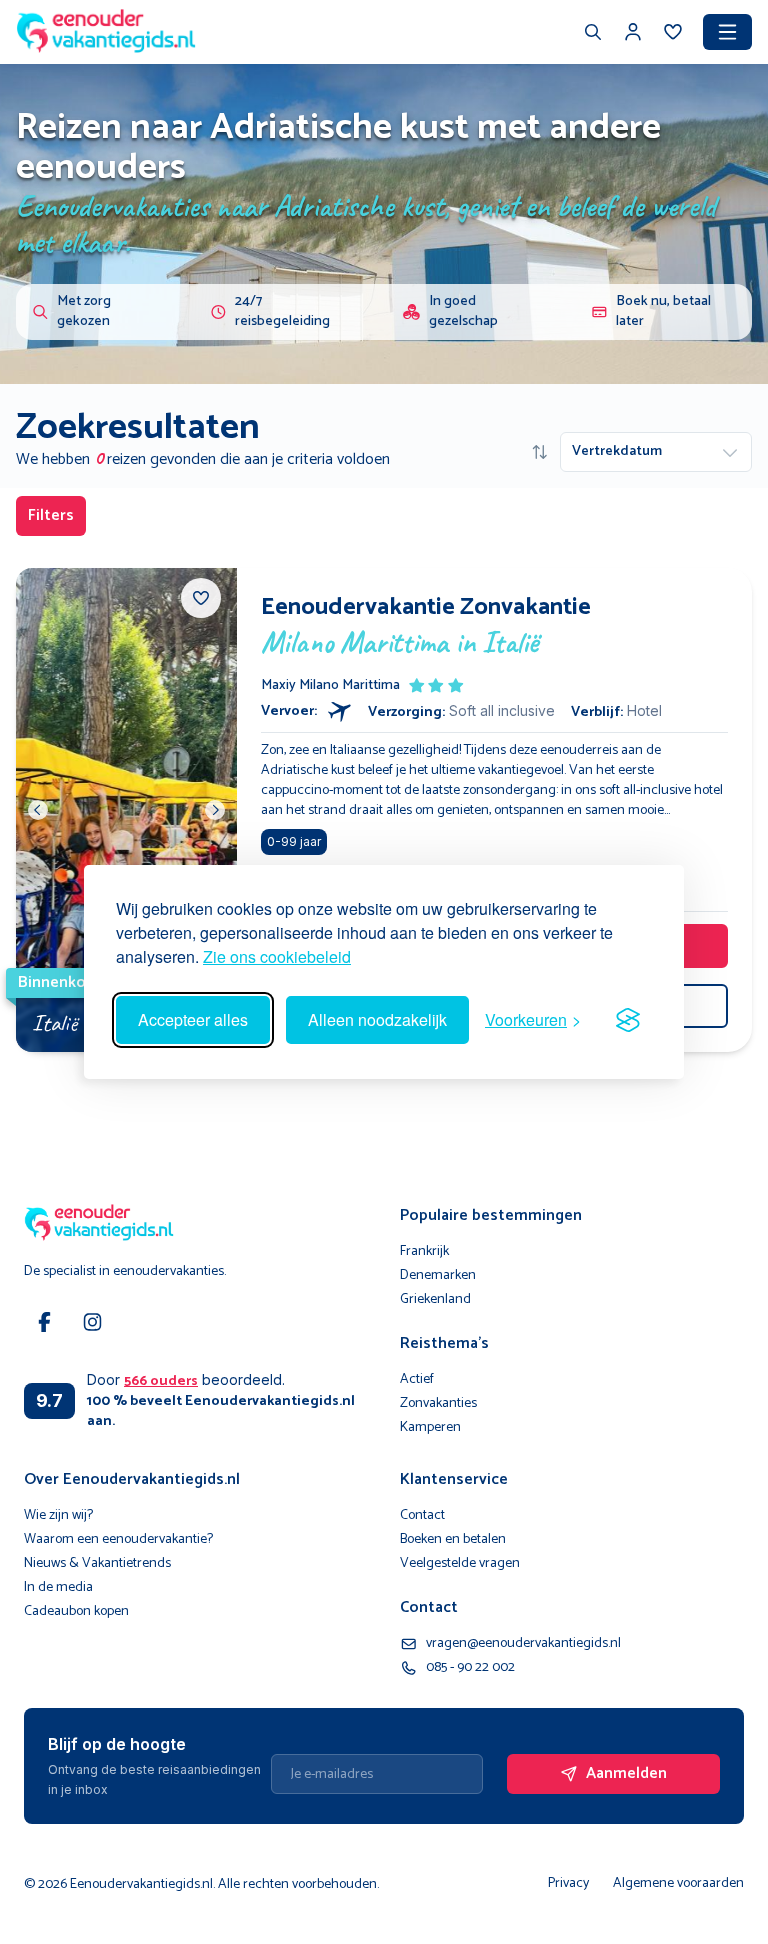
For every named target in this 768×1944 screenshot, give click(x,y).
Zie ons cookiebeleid (277, 956)
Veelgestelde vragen (460, 1564)
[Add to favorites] (201, 598)
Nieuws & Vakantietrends (97, 1564)
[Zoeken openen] (593, 34)
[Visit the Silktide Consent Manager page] (628, 1020)
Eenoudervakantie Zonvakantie (426, 608)
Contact (422, 1516)
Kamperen (430, 1428)
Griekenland (435, 1300)
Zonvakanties (438, 1404)
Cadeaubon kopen (76, 1612)
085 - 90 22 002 (470, 1668)
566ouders (161, 1381)
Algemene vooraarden (678, 1884)
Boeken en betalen (453, 1540)
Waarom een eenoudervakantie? (118, 1540)
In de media (58, 1588)
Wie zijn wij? (58, 1516)
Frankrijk (424, 1252)
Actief (417, 1380)
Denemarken (438, 1276)
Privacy (568, 1884)
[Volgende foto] (215, 810)
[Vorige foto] (38, 810)
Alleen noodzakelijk (377, 1019)
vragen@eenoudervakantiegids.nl (523, 1644)
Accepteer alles (193, 1019)
